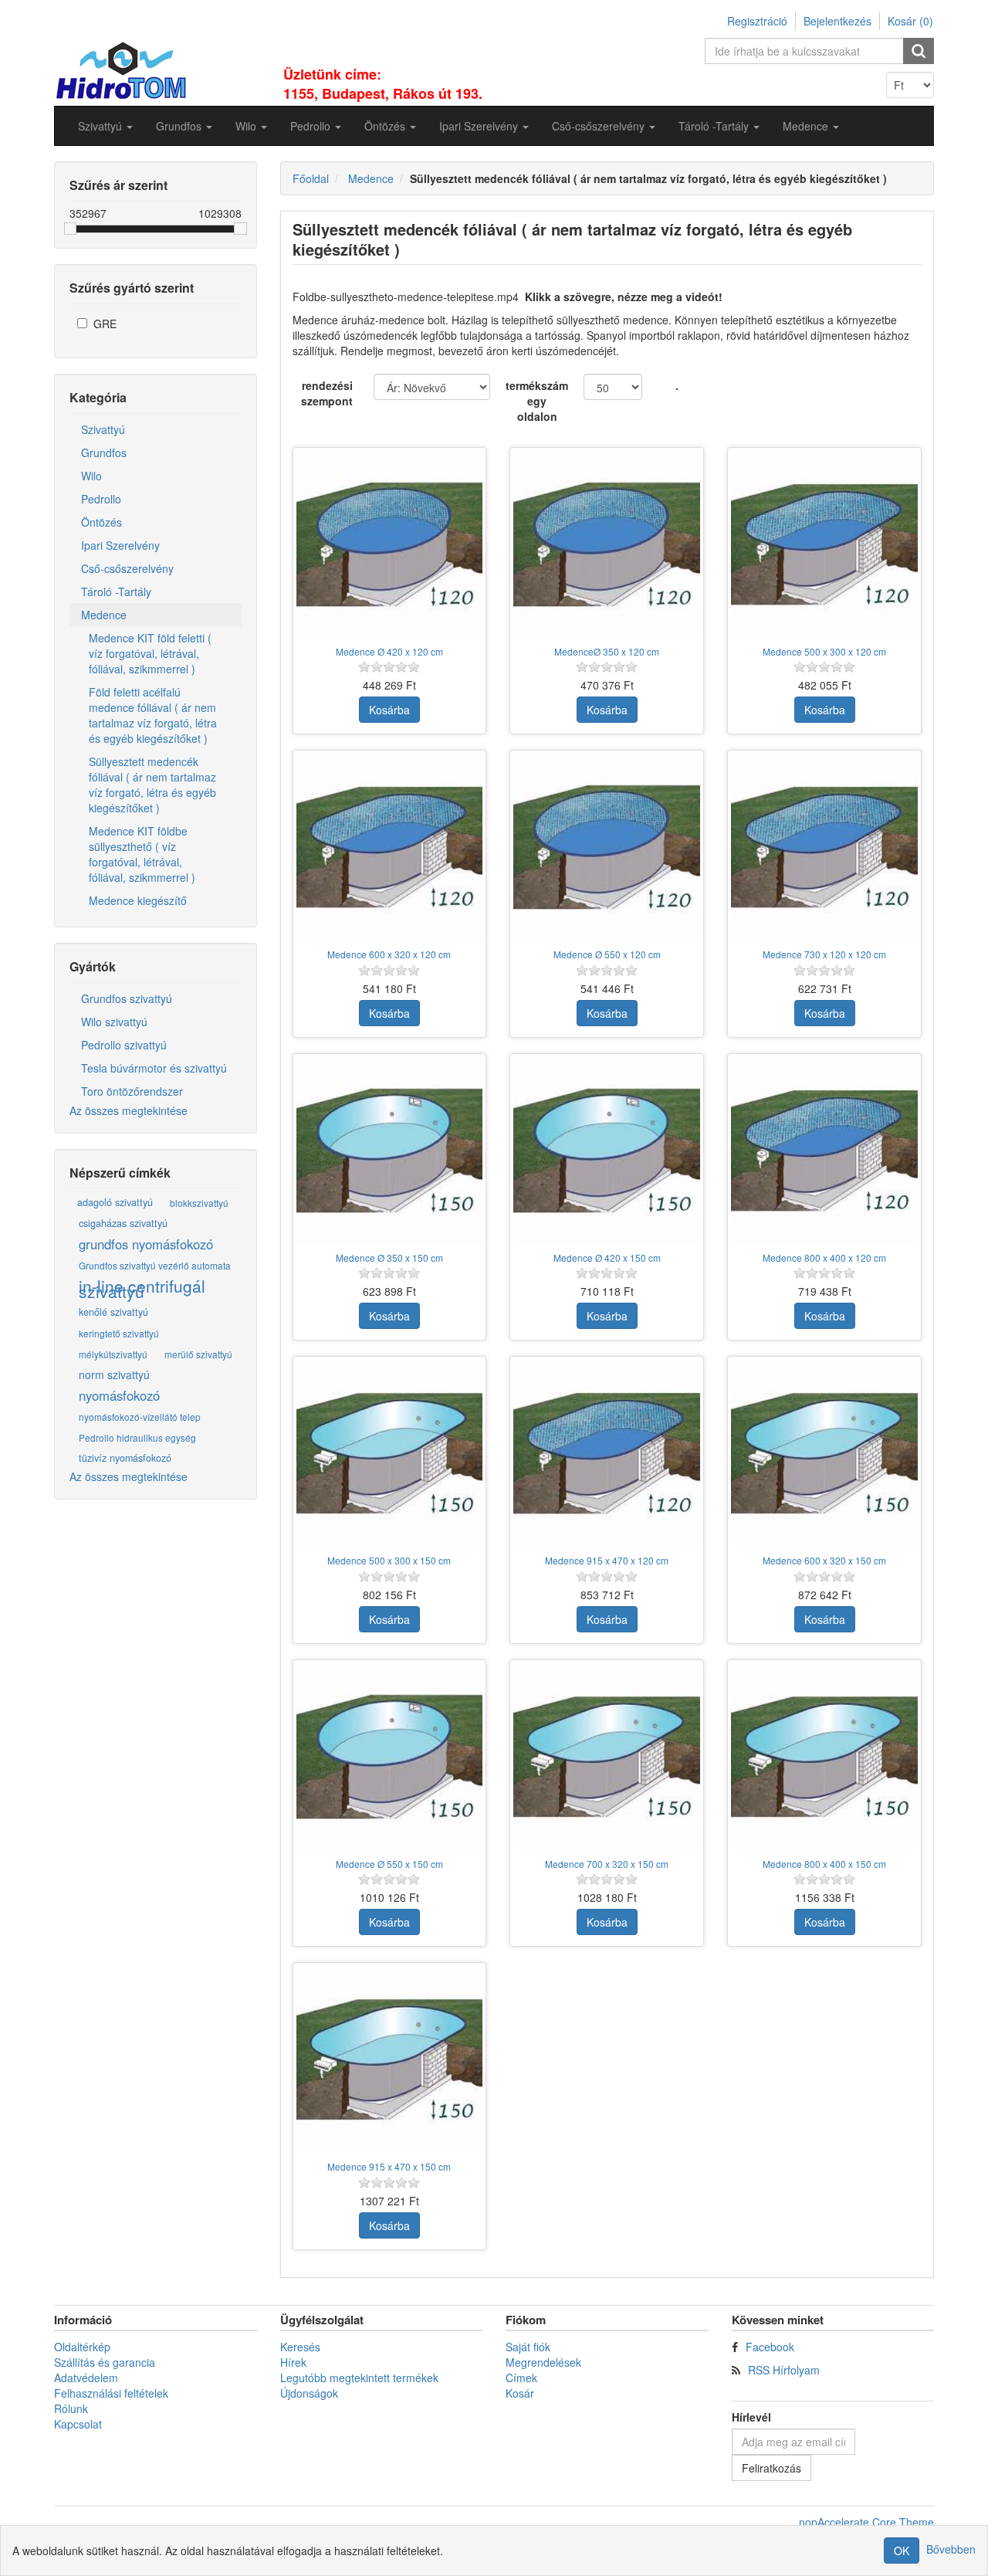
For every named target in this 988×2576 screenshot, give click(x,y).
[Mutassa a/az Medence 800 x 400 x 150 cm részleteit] (824, 1757)
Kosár (520, 2393)
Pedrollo (101, 499)
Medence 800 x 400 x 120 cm (824, 1257)
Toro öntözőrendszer (132, 1091)
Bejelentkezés (837, 21)
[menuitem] (105, 126)
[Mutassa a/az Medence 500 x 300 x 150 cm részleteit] (390, 1453)
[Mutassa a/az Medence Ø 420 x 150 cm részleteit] (607, 1151)
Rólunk (71, 2408)
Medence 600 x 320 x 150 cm (824, 1560)
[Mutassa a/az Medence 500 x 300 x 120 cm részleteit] (824, 544)
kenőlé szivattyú (113, 1312)
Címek (521, 2378)
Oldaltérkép (82, 2347)
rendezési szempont (327, 393)
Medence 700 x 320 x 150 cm (607, 1864)
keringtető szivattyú (119, 1333)
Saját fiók (528, 2347)
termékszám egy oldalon (537, 401)
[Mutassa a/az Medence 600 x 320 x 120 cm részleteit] (390, 847)
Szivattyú (103, 429)
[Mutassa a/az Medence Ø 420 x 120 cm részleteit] (390, 544)
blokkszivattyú (199, 1203)
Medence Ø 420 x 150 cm (607, 1257)
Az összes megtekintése (129, 1110)
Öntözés (102, 522)
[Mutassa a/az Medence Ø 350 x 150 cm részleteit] (390, 1151)
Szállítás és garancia (105, 2362)
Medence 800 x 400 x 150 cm (824, 1864)
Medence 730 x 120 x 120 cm (824, 954)
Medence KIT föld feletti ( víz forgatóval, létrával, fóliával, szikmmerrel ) (150, 653)
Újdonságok (309, 2393)
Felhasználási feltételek (111, 2393)
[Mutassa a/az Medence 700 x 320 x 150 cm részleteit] (607, 1757)
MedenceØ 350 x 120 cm (607, 651)
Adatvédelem (86, 2378)
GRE (105, 324)
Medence (104, 615)
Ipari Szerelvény (120, 545)
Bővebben (951, 2549)
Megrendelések (543, 2362)
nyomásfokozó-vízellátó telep (140, 1417)
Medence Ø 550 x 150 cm (389, 1864)
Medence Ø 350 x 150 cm (389, 1257)
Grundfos (104, 452)
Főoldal (311, 178)
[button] (105, 126)
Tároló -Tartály (116, 591)
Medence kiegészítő (138, 900)
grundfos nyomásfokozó (146, 1244)
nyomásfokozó (119, 1395)
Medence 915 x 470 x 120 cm (607, 1560)
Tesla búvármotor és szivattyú (154, 1068)
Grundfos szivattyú (127, 998)
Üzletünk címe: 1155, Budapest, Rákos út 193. (383, 84)
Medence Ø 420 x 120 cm (389, 651)
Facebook (770, 2347)
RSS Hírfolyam (784, 2370)
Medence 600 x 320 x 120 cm (389, 954)
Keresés (300, 2347)
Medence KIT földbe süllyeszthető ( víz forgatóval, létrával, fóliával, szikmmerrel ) (142, 854)
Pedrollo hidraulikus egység (137, 1437)
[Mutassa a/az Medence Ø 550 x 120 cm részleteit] (607, 847)
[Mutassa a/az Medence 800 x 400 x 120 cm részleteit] (824, 1151)
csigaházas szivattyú (123, 1223)
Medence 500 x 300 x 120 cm (824, 651)
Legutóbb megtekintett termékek (359, 2378)
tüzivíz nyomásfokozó (125, 1458)
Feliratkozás (771, 2468)
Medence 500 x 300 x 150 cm (389, 1560)
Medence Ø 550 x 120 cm (607, 954)
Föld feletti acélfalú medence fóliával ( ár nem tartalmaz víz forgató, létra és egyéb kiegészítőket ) (153, 715)
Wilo (91, 476)
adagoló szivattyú (115, 1202)
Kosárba (389, 710)
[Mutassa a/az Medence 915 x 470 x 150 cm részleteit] (390, 2059)
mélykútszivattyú (113, 1354)
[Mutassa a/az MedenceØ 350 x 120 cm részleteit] (607, 544)
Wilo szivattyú (114, 1022)
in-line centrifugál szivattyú (142, 1289)
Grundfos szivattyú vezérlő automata (155, 1265)
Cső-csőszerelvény (127, 568)
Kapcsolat (78, 2424)
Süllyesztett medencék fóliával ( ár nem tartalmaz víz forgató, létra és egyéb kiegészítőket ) (152, 785)
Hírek (293, 2362)
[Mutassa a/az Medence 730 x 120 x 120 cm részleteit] (824, 847)
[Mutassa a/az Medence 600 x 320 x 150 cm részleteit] (824, 1453)
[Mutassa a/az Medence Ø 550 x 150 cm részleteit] (390, 1757)
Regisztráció (757, 21)
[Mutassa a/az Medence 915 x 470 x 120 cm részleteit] (607, 1453)
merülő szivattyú (198, 1354)
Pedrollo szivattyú (124, 1045)
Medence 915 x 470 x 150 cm (389, 2166)
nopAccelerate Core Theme (866, 2522)
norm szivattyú (114, 1374)
